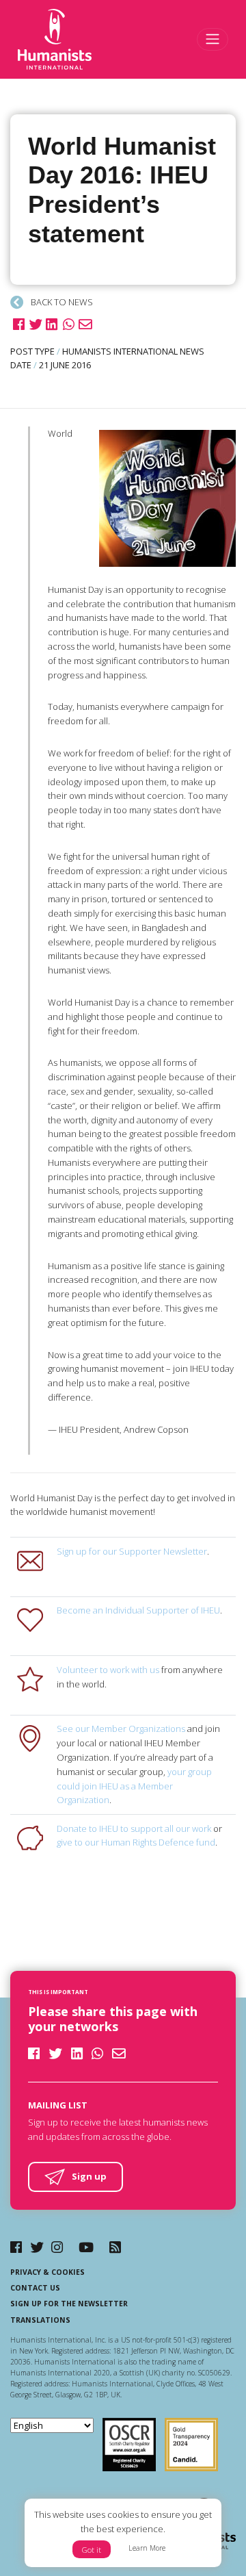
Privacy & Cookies (47, 2272)
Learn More (147, 2548)
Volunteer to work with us (108, 1670)
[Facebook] (16, 2247)
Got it (92, 2550)
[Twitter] (37, 2247)
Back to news (61, 302)
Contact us (35, 2288)
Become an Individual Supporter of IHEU (138, 1610)
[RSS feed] (115, 2247)
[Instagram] (57, 2247)
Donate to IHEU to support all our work (134, 1828)
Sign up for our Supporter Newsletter (132, 1551)
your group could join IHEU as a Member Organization (134, 1786)
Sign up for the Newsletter (69, 2304)
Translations (40, 2320)
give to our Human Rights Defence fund (136, 1842)
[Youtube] (86, 2247)
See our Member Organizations (121, 1729)
